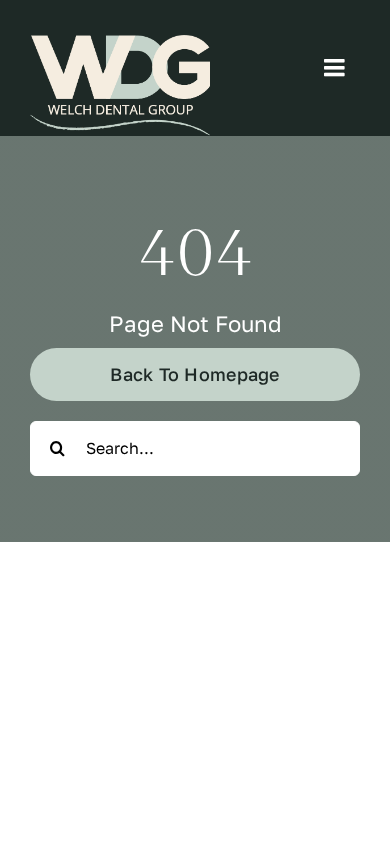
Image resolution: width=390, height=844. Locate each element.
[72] (120, 85)
